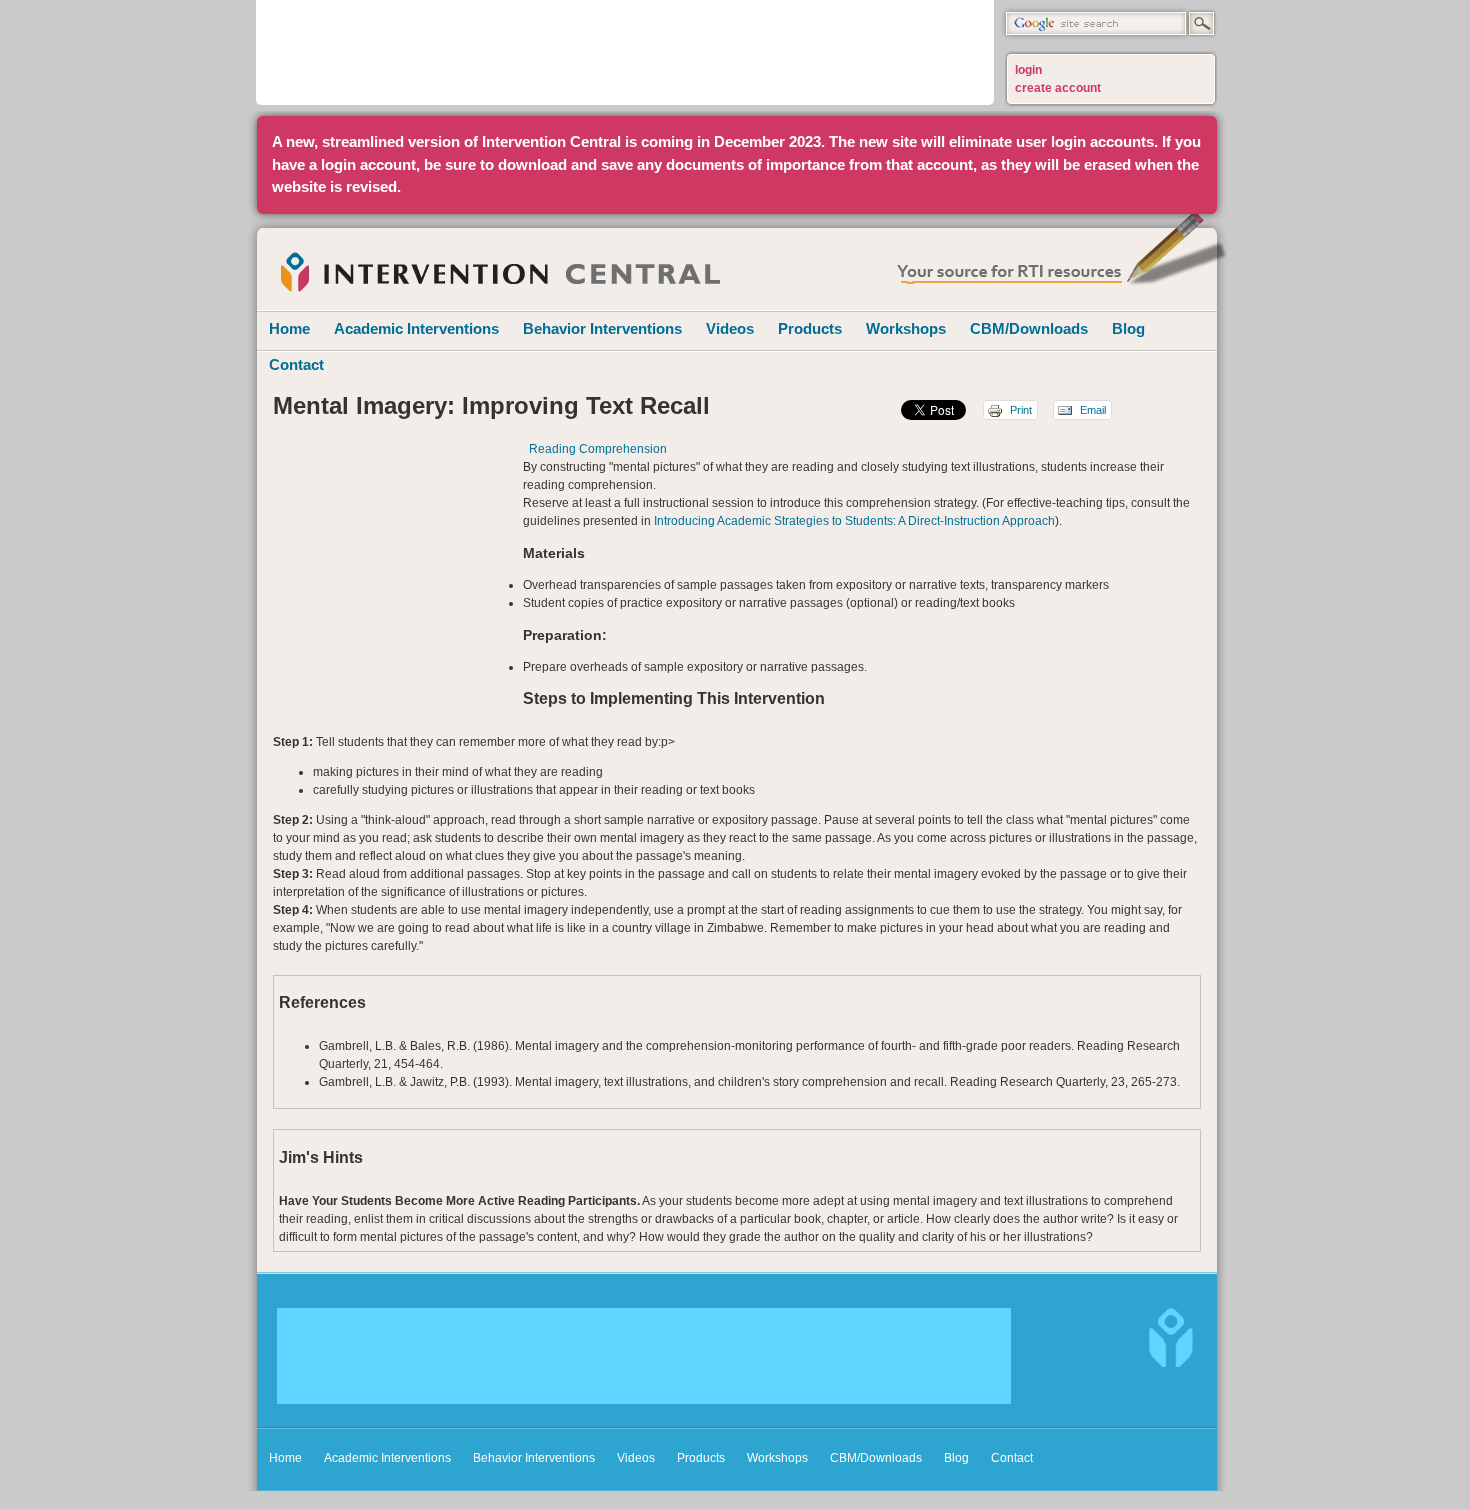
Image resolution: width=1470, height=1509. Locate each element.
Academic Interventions (416, 328)
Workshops (906, 328)
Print (1019, 410)
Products (810, 328)
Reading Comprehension (598, 449)
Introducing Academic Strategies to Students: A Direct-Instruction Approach (854, 521)
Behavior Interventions (602, 328)
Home (289, 328)
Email (1091, 410)
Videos (730, 328)
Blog (1128, 328)
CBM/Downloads (1029, 328)
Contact (296, 364)
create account (1058, 88)
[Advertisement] (625, 50)
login (1028, 70)
